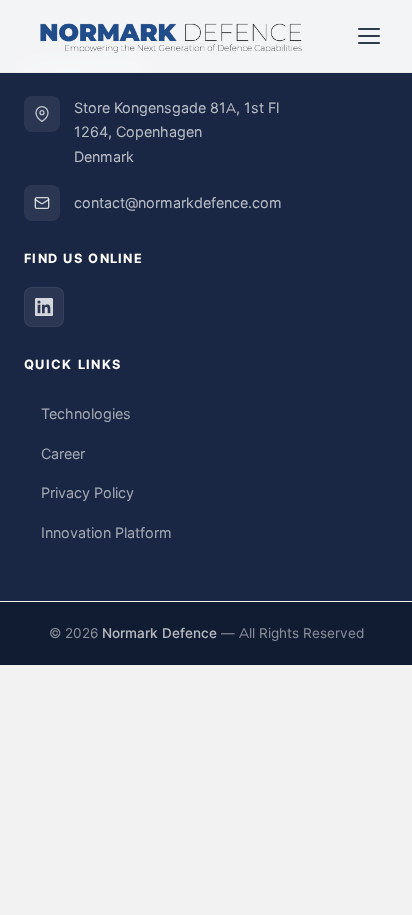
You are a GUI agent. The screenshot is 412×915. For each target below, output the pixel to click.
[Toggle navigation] (369, 36)
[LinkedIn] (44, 307)
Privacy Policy (87, 493)
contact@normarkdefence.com (178, 203)
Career (63, 454)
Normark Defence (159, 633)
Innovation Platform (106, 533)
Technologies (86, 414)
